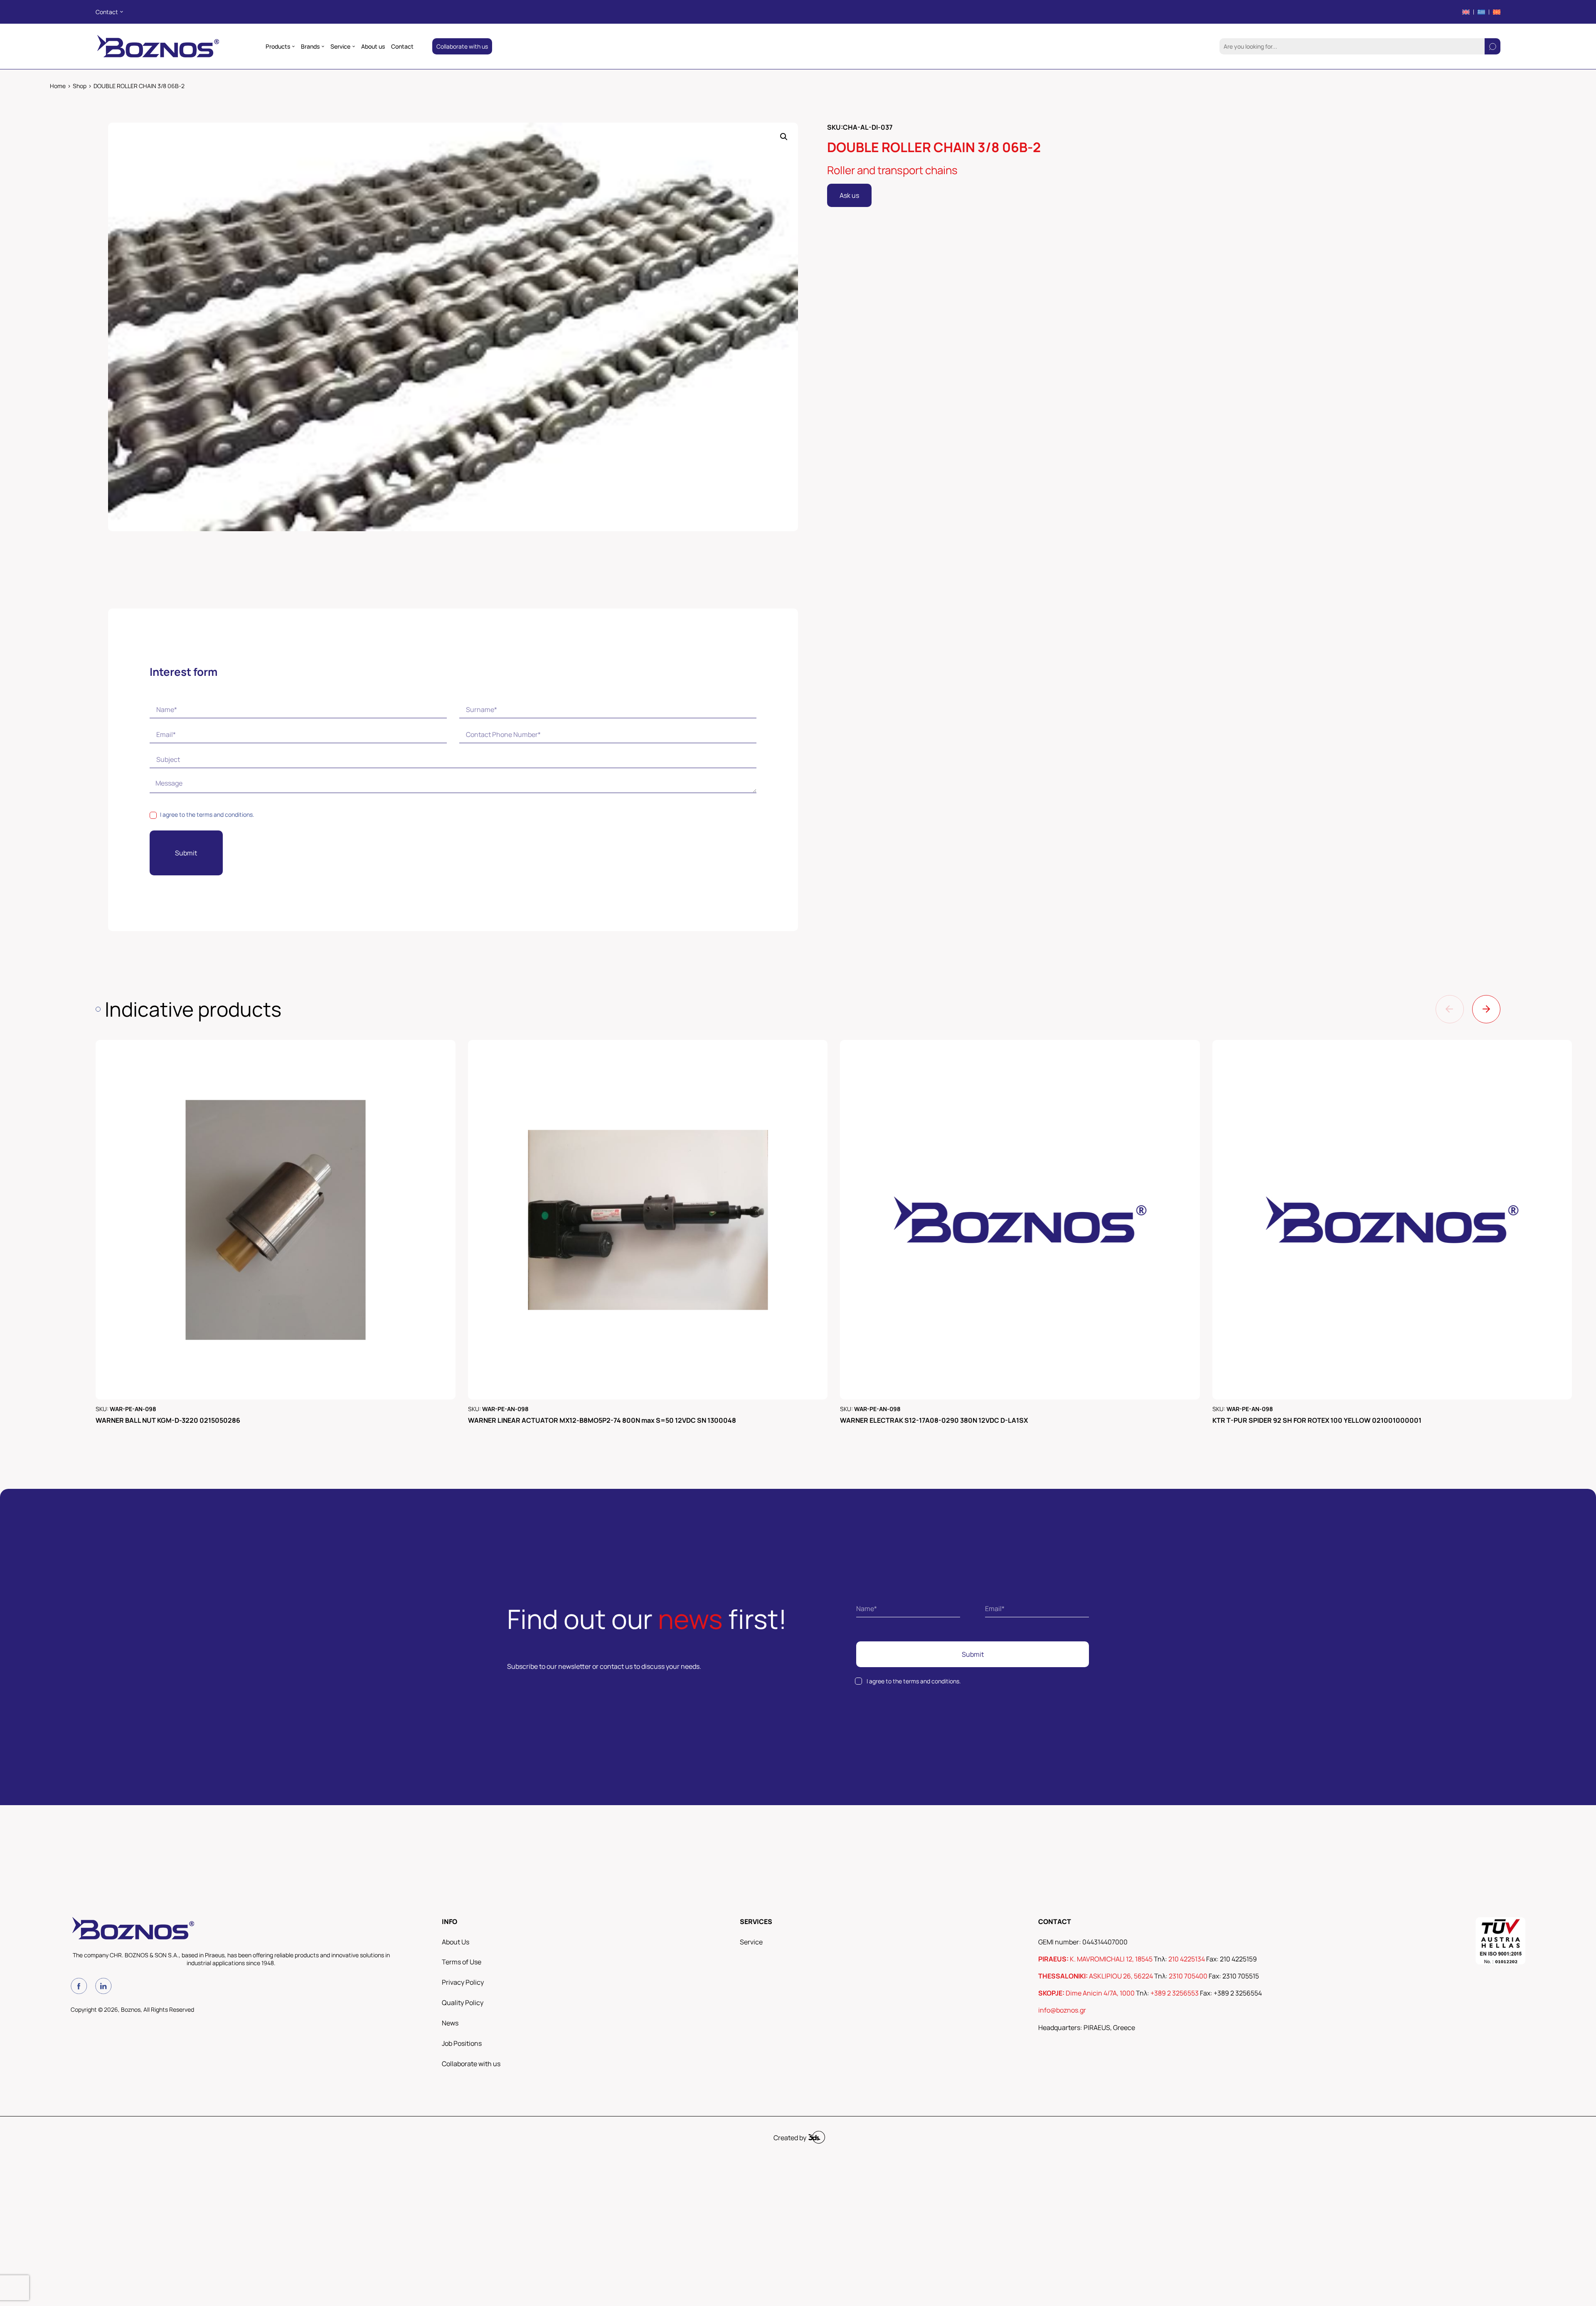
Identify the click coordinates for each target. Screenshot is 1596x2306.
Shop (80, 86)
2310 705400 (1188, 1976)
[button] (784, 137)
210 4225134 (1187, 1959)
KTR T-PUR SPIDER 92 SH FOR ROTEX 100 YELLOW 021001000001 (1317, 1420)
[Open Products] (293, 47)
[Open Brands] (323, 47)
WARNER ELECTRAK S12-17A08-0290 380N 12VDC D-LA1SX (934, 1420)
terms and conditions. (225, 814)
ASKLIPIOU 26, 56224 (1121, 1976)
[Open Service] (354, 47)
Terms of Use (462, 1962)
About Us (456, 1942)
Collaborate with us (471, 2064)
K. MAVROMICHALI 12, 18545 (1111, 1959)
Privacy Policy (463, 1982)
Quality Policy (463, 2003)
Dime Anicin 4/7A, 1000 (1100, 1993)
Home (58, 86)
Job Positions (462, 2043)
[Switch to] (1466, 12)
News (450, 2023)
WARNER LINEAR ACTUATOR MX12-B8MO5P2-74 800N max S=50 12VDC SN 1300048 (602, 1420)
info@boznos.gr (1062, 2010)
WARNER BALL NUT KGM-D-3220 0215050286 (168, 1420)
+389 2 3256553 (1175, 1993)
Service (751, 1942)
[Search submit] (1493, 46)
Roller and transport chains (892, 170)
